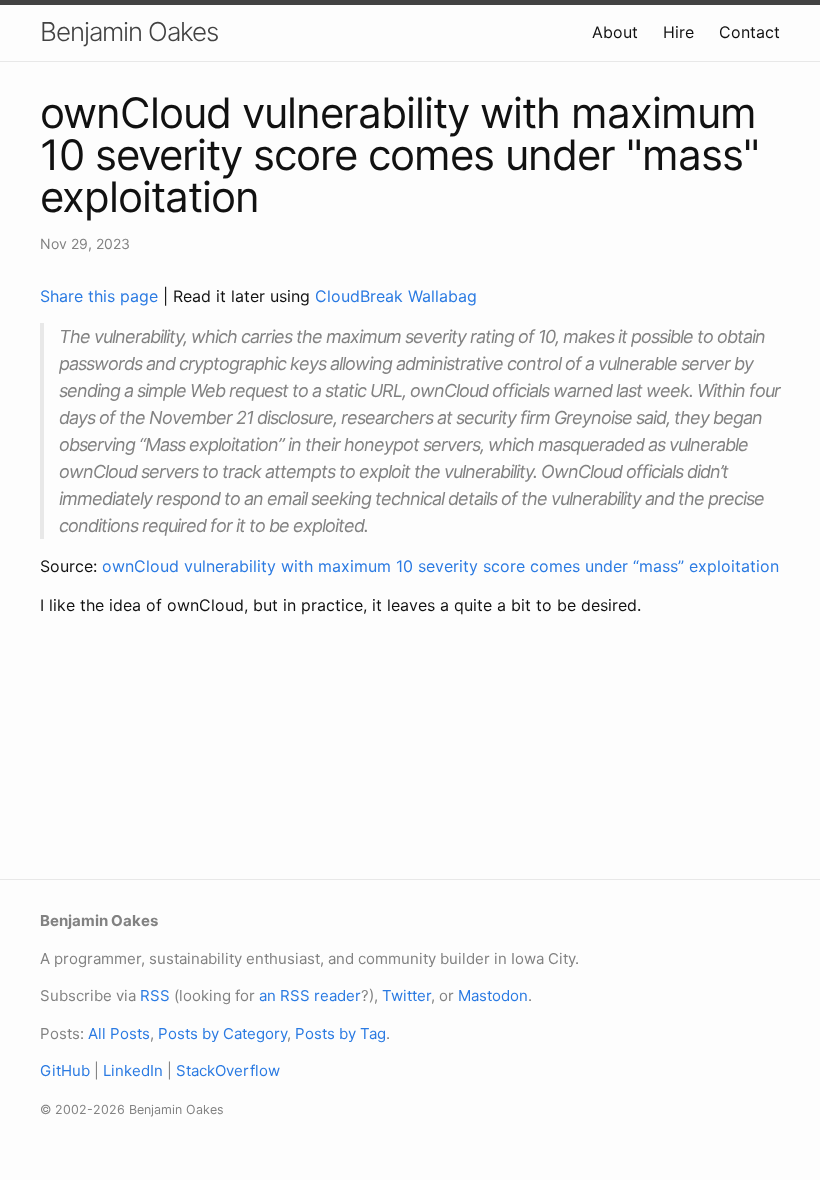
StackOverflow (228, 1070)
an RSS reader (310, 995)
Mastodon (493, 995)
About (615, 32)
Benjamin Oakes (129, 31)
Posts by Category (222, 1033)
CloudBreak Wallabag (396, 296)
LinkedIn (133, 1070)
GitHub (65, 1070)
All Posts (119, 1033)
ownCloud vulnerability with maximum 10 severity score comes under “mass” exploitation (440, 566)
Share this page (101, 296)
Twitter (406, 995)
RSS (155, 995)
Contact (749, 32)
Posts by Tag (340, 1033)
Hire (678, 32)
